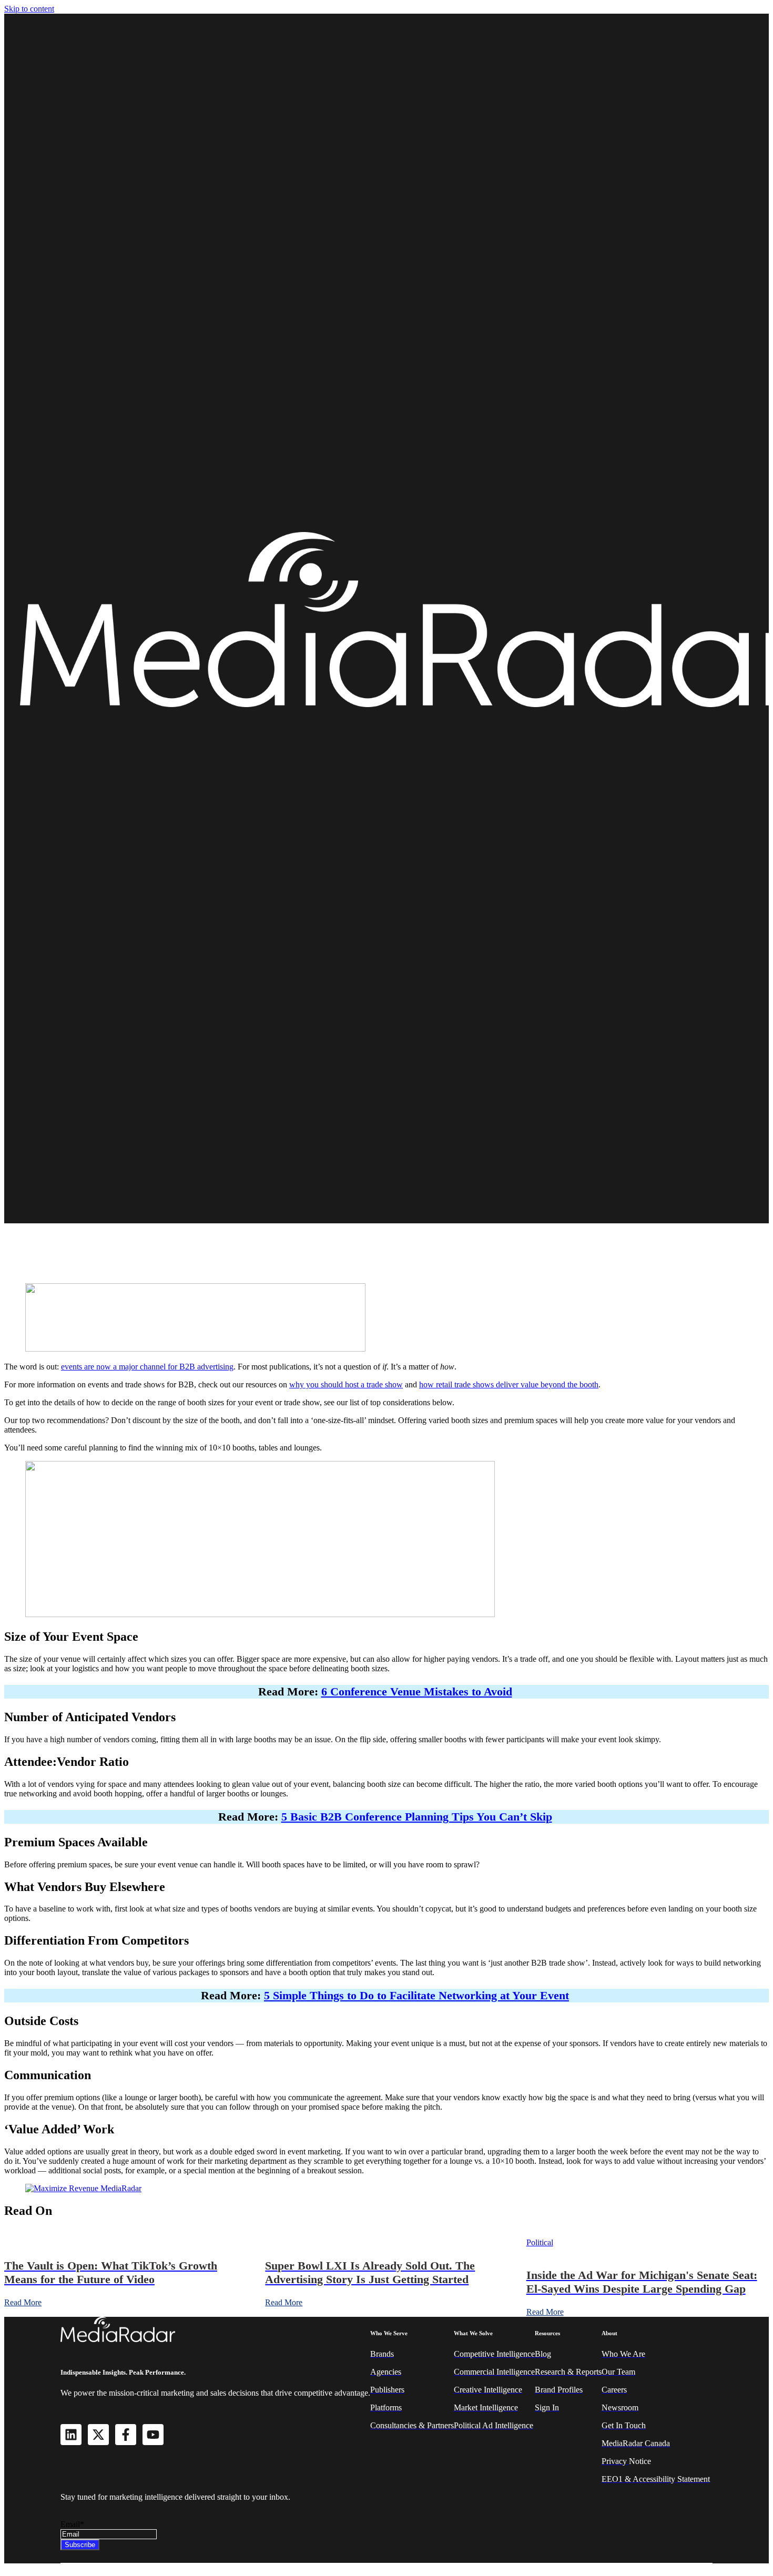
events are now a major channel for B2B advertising (147, 1367)
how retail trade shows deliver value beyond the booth (509, 1384)
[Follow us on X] (98, 2435)
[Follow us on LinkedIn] (71, 2435)
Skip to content (29, 9)
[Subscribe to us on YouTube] (153, 2435)
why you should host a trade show (346, 1384)
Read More (23, 2302)
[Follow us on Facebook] (126, 2435)
